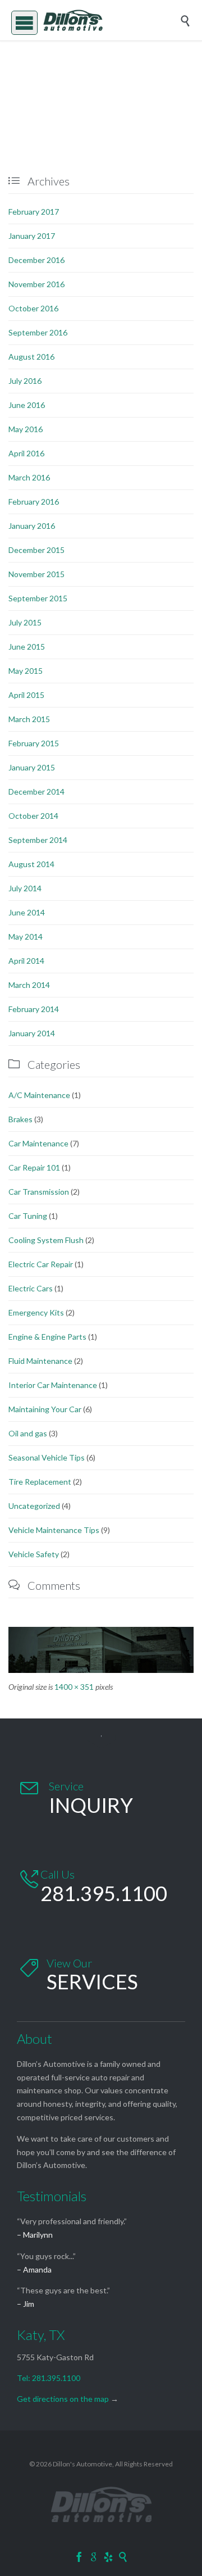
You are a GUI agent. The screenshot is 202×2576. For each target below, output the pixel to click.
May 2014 (26, 936)
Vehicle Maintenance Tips (54, 1530)
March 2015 (29, 719)
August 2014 (31, 864)
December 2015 (36, 550)
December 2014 (36, 792)
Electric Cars (31, 1288)
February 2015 (34, 743)
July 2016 (25, 381)
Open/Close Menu (21, 21)
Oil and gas (28, 1433)
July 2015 (25, 622)
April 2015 (26, 695)
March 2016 (29, 477)
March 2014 (29, 985)
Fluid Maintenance (40, 1361)
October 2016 (33, 308)
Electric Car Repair (41, 1264)
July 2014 (25, 888)
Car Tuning (28, 1216)
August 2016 (31, 357)
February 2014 (34, 1009)
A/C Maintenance (39, 1095)
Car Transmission (39, 1192)
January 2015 (32, 767)
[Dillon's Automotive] (109, 20)
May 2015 (26, 671)
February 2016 (34, 502)
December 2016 (36, 260)
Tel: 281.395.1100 (49, 2378)
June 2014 (27, 912)
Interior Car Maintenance (53, 1385)
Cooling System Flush (46, 1240)
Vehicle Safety (34, 1554)
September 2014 (38, 840)
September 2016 (38, 332)
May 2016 (26, 429)
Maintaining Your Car (45, 1409)
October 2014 (33, 816)
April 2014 (26, 961)
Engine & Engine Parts (47, 1337)
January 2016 (32, 526)
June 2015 (27, 647)
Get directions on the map (63, 2399)
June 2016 (27, 405)
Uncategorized (34, 1506)
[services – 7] (101, 1650)
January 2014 (32, 1033)
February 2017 (34, 212)
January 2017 (32, 236)
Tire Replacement (40, 1482)
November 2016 (36, 284)
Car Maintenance (38, 1143)
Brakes (20, 1119)
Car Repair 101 (34, 1167)
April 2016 (26, 453)
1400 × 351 (74, 1687)
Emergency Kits (36, 1312)
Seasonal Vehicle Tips (47, 1457)
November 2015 (36, 574)
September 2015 (38, 598)
